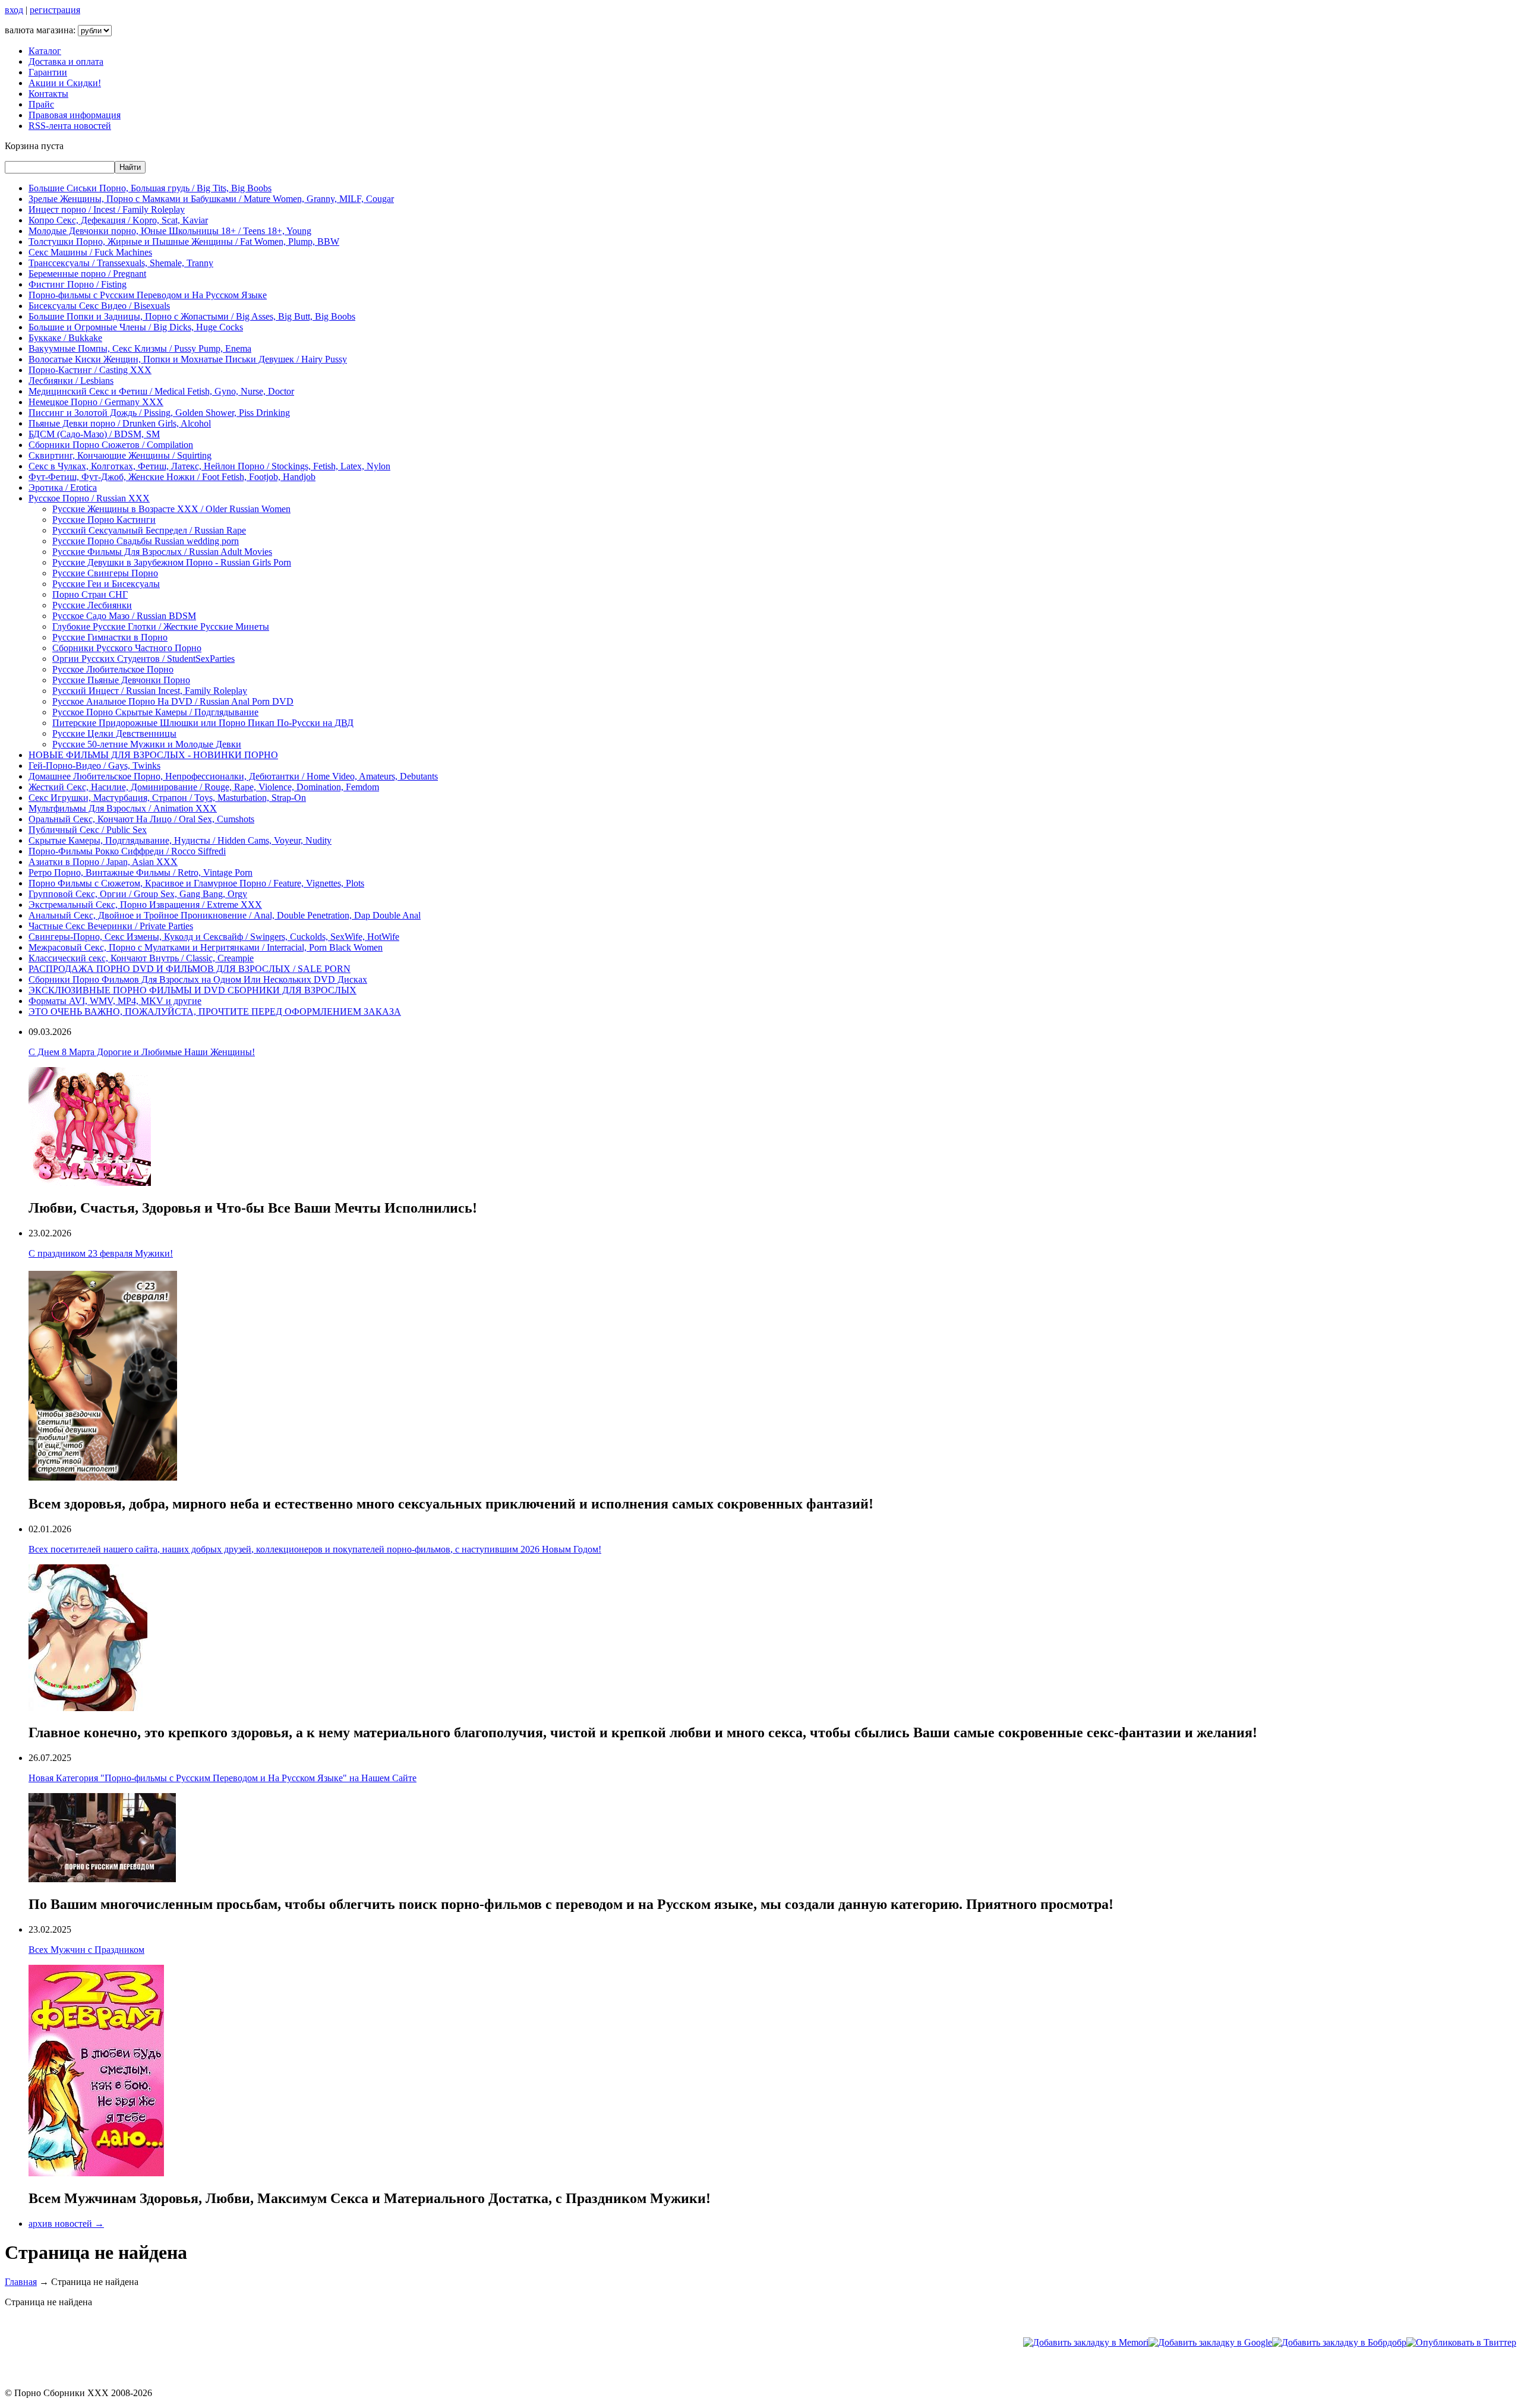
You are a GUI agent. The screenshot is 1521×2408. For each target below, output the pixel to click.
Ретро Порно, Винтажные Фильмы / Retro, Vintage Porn (141, 872)
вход (14, 10)
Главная (21, 2282)
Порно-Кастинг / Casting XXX (90, 370)
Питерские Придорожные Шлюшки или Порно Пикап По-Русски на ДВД (203, 723)
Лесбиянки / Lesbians (71, 381)
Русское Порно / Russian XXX (89, 498)
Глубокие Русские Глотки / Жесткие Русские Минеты (161, 627)
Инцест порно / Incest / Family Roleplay (107, 209)
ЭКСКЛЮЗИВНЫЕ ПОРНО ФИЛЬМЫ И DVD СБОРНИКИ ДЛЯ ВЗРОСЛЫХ (193, 990)
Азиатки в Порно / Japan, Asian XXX (103, 862)
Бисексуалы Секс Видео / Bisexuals (99, 306)
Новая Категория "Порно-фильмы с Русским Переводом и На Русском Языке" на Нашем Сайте (223, 1778)
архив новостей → (66, 2224)
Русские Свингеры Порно (105, 573)
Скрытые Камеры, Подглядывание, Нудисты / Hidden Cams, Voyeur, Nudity (180, 840)
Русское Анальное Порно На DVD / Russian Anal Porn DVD (173, 701)
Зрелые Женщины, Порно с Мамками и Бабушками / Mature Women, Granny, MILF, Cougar (211, 199)
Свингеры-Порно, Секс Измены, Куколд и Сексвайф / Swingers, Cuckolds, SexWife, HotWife (214, 937)
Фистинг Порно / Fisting (78, 284)
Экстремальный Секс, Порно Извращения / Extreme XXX (145, 905)
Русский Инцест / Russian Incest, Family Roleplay (150, 691)
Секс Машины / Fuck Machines (90, 252)
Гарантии (48, 72)
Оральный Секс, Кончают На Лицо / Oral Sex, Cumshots (141, 819)
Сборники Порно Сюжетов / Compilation (111, 445)
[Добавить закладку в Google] (1210, 2342)
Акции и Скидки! (65, 83)
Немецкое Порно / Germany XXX (96, 402)
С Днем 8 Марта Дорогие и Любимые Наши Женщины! (142, 1052)
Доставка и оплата (66, 61)
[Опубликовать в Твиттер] (1461, 2342)
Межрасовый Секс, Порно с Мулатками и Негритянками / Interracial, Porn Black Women (206, 947)
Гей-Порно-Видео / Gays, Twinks (94, 766)
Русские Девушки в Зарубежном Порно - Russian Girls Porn (172, 562)
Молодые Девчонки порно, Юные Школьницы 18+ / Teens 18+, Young (170, 231)
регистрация (55, 10)
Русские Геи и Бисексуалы (106, 584)
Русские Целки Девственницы (114, 733)
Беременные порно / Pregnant (87, 274)
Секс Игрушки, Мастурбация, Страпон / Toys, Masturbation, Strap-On (167, 798)
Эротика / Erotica (63, 487)
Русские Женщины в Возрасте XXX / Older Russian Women (171, 509)
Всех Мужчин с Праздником (86, 1950)
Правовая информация (75, 115)
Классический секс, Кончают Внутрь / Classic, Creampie (141, 958)
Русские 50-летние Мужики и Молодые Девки (147, 744)
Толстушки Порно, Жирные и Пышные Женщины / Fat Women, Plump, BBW (184, 242)
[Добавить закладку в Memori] (1086, 2342)
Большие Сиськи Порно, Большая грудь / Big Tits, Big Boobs (150, 188)
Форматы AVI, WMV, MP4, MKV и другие (115, 1001)
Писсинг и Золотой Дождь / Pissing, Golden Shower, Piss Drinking (159, 413)
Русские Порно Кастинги (104, 520)
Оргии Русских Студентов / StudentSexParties (143, 659)
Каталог (45, 51)
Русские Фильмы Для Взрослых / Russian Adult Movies (162, 552)
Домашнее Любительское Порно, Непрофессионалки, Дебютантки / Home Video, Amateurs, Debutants (233, 776)
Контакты (48, 94)
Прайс (41, 104)
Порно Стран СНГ (90, 594)
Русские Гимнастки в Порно (110, 637)
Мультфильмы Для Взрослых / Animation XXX (123, 808)
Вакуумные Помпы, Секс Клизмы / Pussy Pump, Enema (140, 348)
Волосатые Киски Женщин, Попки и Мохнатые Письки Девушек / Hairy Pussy (188, 359)
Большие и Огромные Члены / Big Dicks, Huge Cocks (136, 327)
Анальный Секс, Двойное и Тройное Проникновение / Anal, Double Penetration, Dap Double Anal (225, 915)
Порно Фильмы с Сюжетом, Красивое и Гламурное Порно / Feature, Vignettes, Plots (196, 883)
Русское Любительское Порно (113, 669)
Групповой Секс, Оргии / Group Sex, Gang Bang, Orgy (138, 894)
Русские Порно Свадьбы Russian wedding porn (146, 541)
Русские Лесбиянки (92, 605)
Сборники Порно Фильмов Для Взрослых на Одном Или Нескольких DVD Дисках (198, 979)
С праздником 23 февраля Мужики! (101, 1253)
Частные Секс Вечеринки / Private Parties (111, 926)
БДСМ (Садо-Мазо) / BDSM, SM (94, 434)
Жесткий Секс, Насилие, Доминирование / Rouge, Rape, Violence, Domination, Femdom (204, 787)
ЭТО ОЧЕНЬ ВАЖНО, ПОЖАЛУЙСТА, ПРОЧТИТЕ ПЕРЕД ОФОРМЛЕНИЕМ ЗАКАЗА (215, 1012)
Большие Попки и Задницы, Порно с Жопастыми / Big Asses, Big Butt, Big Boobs (192, 316)
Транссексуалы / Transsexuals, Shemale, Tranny (121, 263)
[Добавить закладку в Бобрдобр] (1339, 2342)
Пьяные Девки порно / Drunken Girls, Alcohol (120, 423)
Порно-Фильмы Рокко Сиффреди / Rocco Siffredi (127, 851)
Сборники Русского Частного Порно (127, 648)
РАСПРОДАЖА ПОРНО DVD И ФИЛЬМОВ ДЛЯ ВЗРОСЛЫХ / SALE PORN (190, 969)
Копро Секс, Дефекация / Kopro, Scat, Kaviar (118, 220)
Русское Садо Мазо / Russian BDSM (124, 616)
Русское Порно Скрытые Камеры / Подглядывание (155, 712)
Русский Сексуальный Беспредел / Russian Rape (149, 530)
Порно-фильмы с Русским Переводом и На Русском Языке (148, 295)
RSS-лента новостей (70, 126)
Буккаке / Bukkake (65, 338)
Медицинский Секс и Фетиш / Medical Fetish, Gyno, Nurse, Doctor (161, 391)
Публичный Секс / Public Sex (88, 830)
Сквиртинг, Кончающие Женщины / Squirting (120, 455)
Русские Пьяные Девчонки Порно (121, 680)
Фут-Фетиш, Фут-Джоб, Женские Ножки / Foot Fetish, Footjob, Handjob (172, 477)
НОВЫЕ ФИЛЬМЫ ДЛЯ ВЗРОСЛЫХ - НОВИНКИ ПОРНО (153, 755)
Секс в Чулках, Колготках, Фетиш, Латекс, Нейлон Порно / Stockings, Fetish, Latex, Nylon (209, 466)
